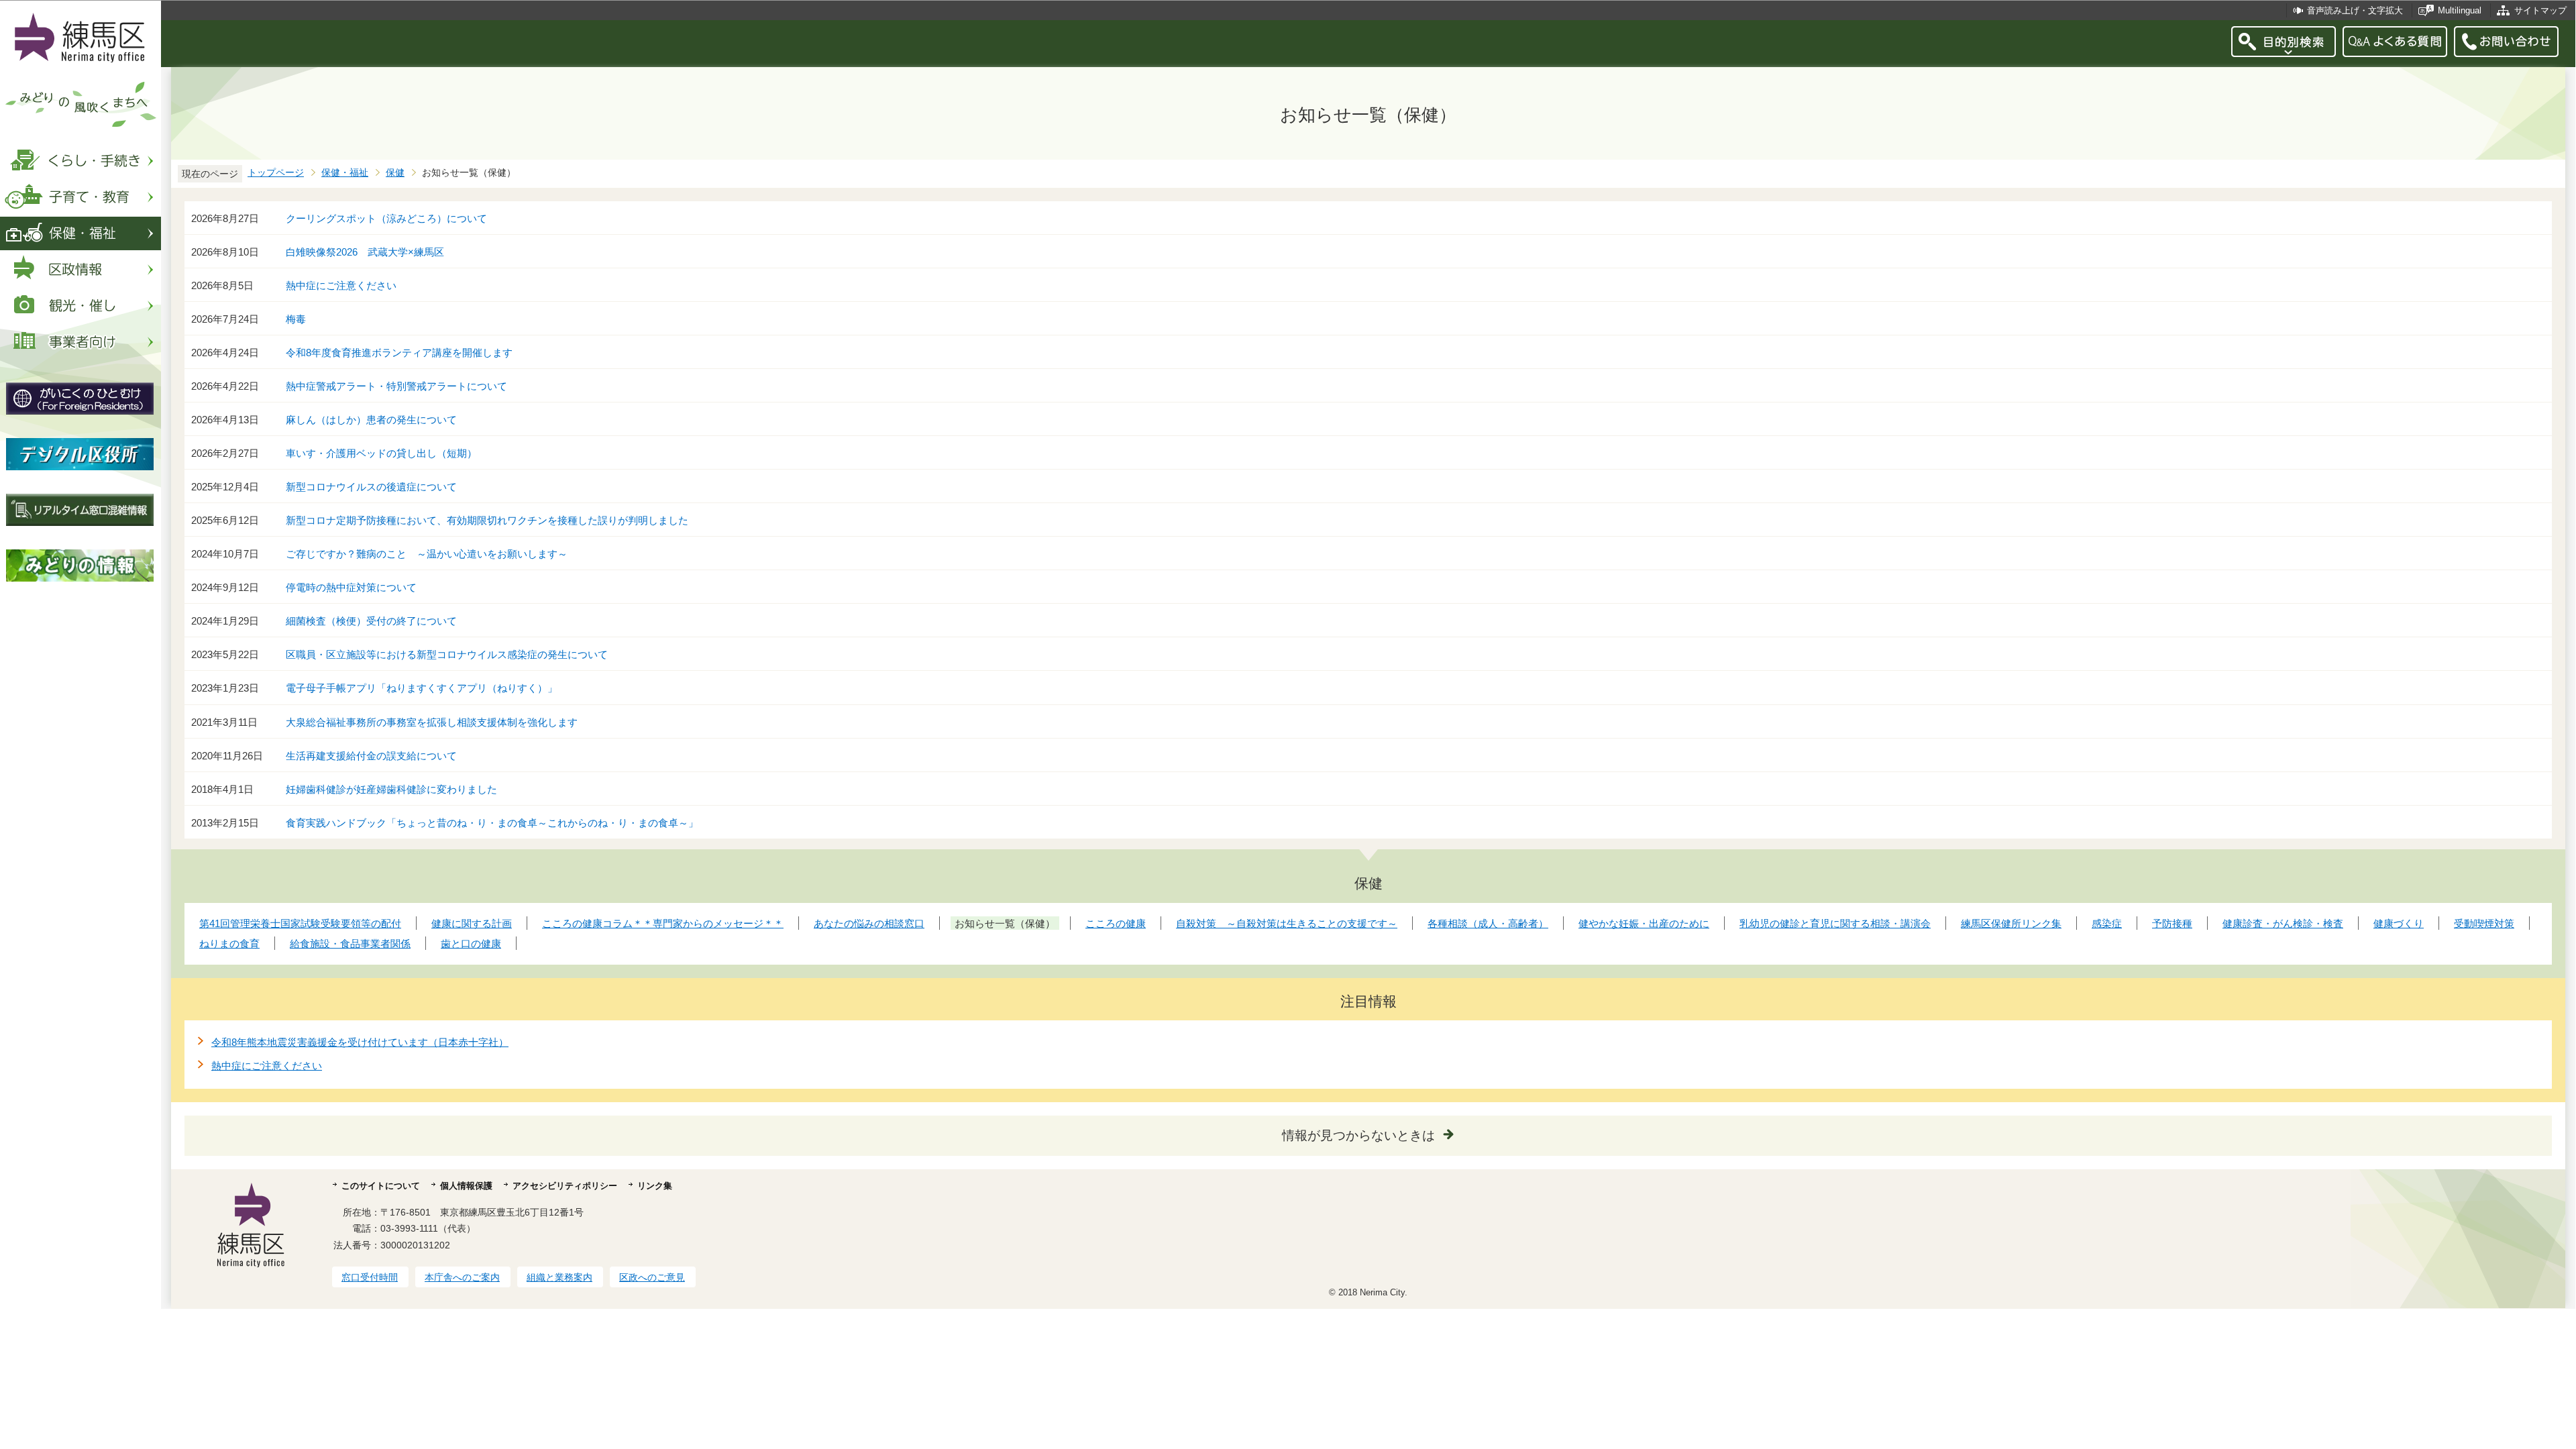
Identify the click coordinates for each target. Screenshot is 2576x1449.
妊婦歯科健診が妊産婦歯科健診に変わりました (391, 789)
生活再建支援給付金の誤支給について (371, 756)
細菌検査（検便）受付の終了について (371, 621)
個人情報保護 (466, 1186)
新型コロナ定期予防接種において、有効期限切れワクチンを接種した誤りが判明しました (487, 520)
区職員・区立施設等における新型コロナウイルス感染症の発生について (447, 654)
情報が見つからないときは (1358, 1135)
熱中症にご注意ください (341, 285)
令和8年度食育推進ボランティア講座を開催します (399, 353)
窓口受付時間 (370, 1277)
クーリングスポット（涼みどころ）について (386, 218)
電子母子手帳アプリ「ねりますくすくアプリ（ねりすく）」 (422, 688)
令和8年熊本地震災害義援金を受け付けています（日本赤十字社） (360, 1042)
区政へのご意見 (652, 1277)
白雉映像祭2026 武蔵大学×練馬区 (365, 252)
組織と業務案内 (559, 1277)
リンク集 (655, 1186)
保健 (395, 173)
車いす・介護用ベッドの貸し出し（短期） (381, 453)
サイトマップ (2540, 10)
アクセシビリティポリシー (565, 1186)
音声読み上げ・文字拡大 (2355, 10)
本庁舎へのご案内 (462, 1277)
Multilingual (2460, 10)
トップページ (276, 173)
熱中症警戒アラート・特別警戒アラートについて (396, 386)
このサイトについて (381, 1186)
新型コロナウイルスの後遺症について (371, 487)
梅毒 (296, 319)
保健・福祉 (345, 173)
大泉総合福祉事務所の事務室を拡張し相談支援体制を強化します (432, 722)
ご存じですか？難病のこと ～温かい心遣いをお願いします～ (427, 554)
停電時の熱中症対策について (351, 587)
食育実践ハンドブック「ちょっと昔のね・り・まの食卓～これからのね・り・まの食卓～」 (492, 823)
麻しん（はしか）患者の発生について (371, 420)
